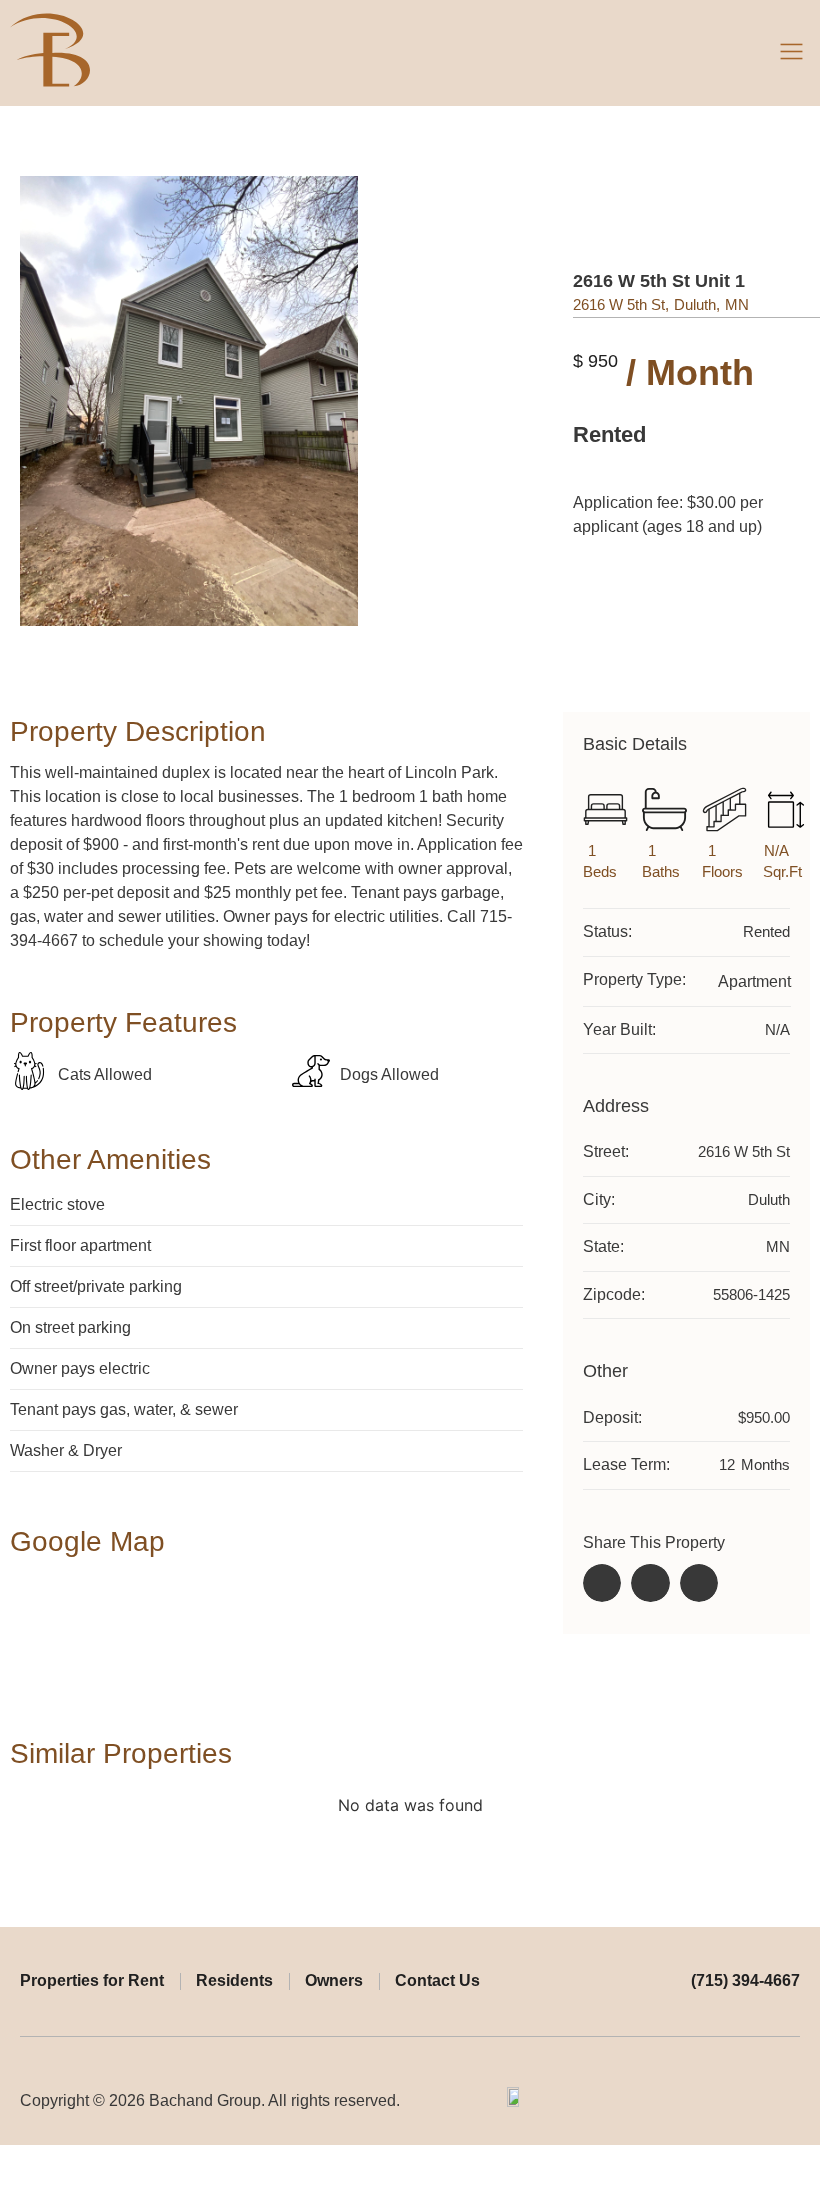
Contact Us (437, 1980)
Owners (334, 1980)
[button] (792, 53)
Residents (234, 1980)
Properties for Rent (92, 1980)
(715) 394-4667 (745, 1980)
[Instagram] (792, 2101)
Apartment (754, 981)
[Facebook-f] (761, 2101)
